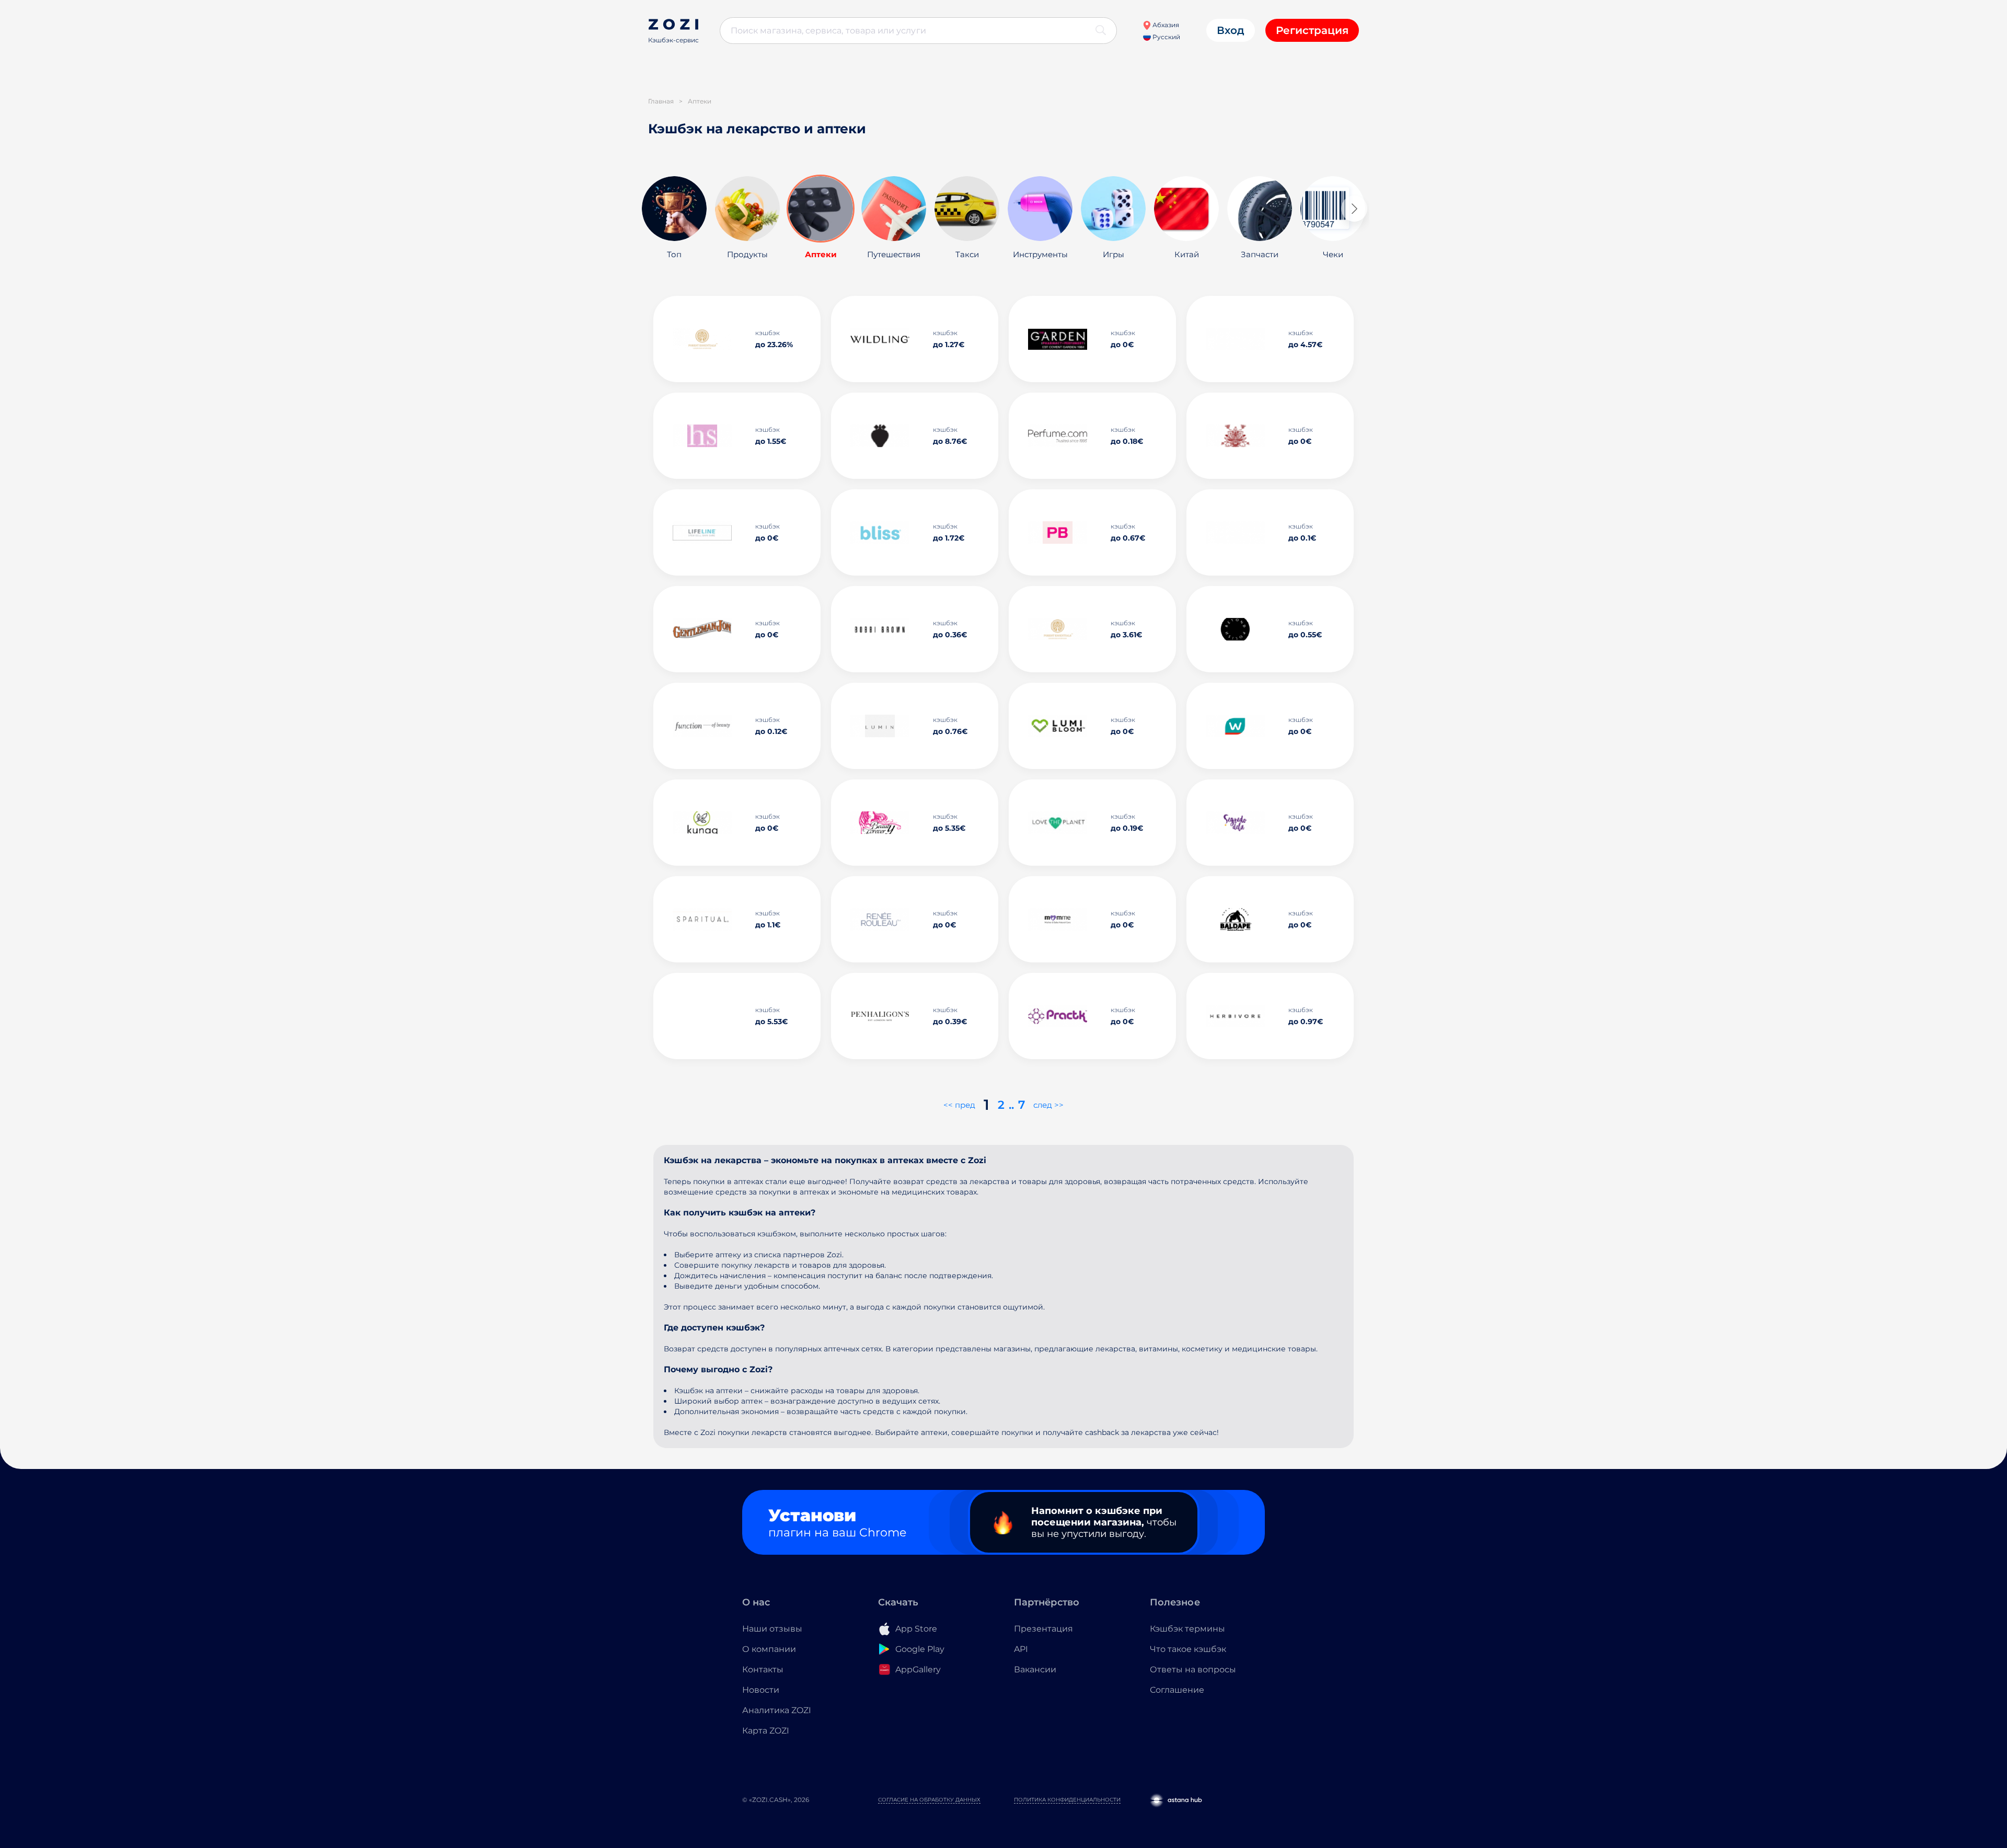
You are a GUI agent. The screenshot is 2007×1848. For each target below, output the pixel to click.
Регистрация (1312, 30)
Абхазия (1165, 25)
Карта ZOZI (766, 1731)
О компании (769, 1649)
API (1021, 1649)
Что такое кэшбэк (1188, 1649)
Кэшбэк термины (1187, 1629)
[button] (1354, 209)
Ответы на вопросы (1193, 1669)
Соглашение (1177, 1690)
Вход (1231, 30)
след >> (1048, 1105)
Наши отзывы (772, 1629)
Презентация (1043, 1629)
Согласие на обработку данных (929, 1800)
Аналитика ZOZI (777, 1710)
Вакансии (1035, 1669)
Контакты (763, 1669)
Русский (1166, 37)
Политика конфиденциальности (1067, 1800)
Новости (761, 1690)
